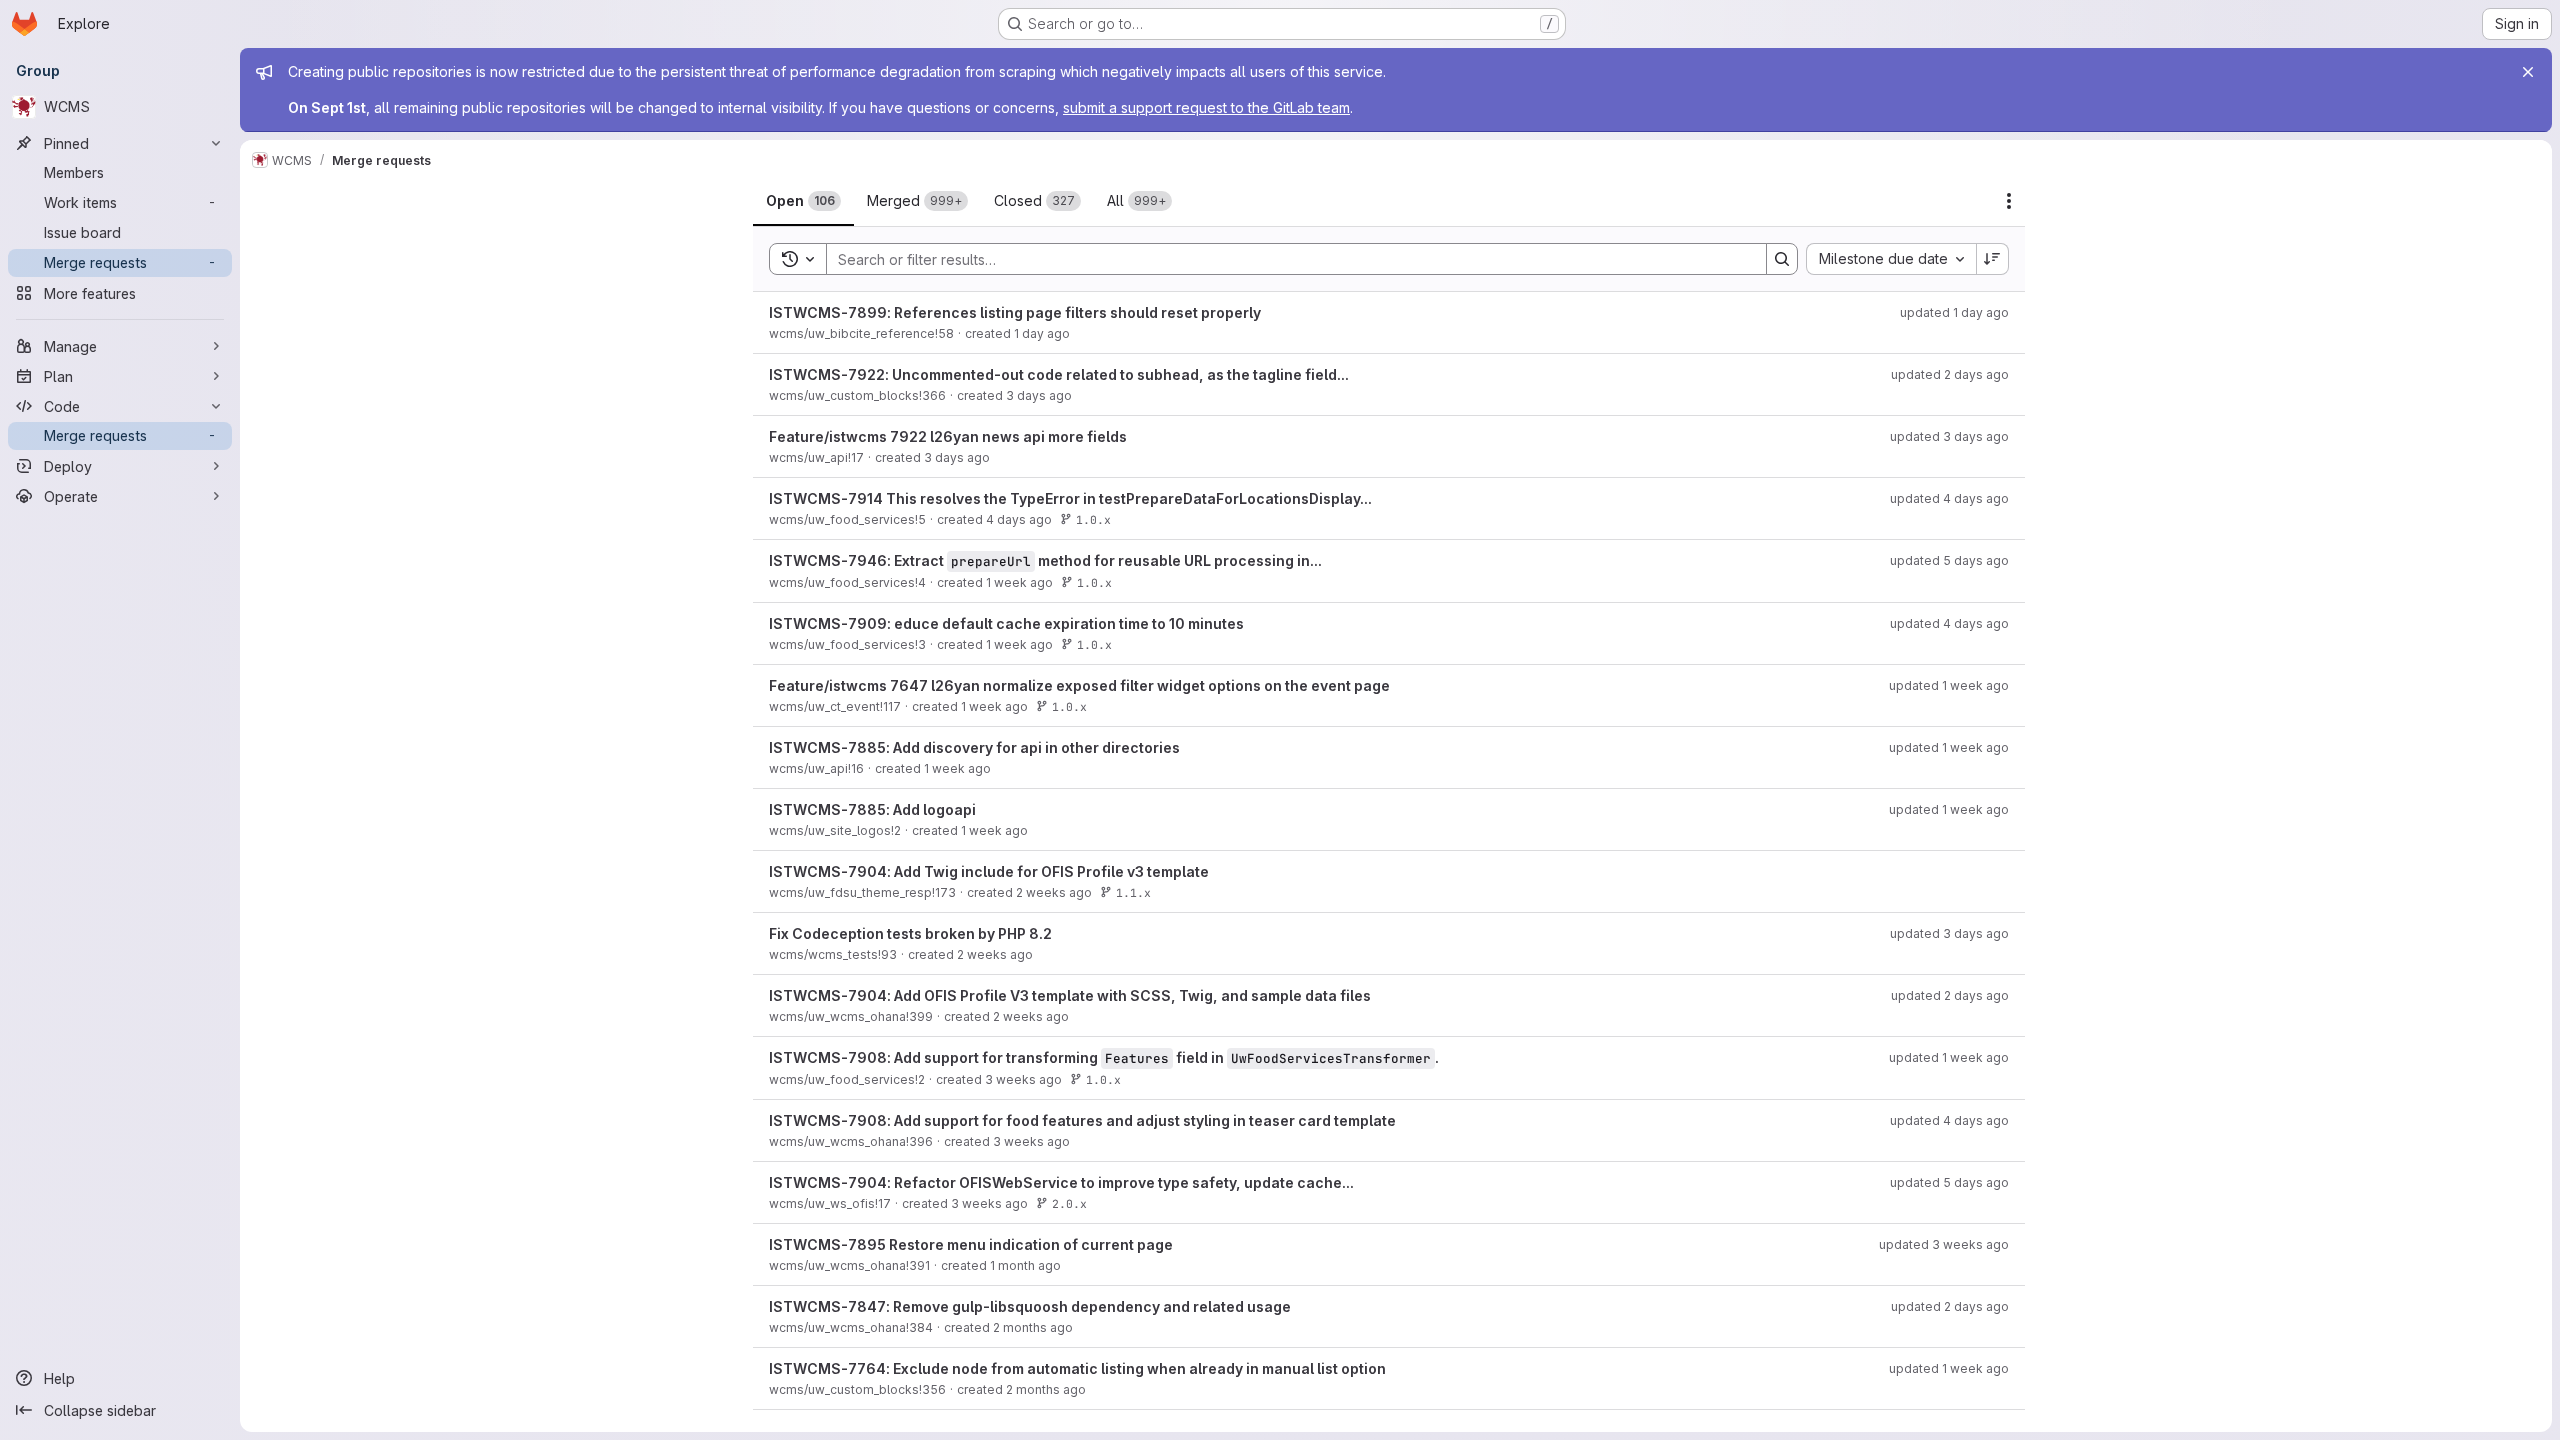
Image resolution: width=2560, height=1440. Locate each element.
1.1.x (1133, 892)
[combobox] (1891, 259)
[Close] (2528, 72)
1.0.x (1093, 519)
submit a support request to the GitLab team (1206, 107)
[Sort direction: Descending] (1993, 259)
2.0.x (1069, 1203)
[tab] (803, 201)
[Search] (1782, 259)
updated (1954, 312)
